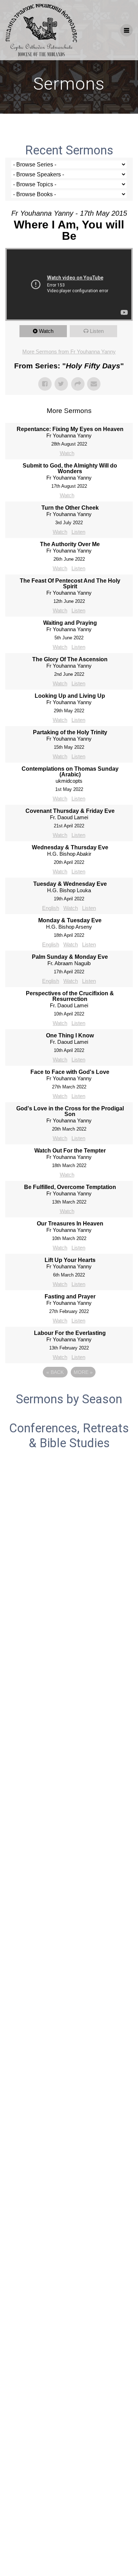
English (51, 908)
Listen (97, 331)
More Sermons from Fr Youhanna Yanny (69, 352)
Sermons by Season (69, 1399)
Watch (46, 331)
